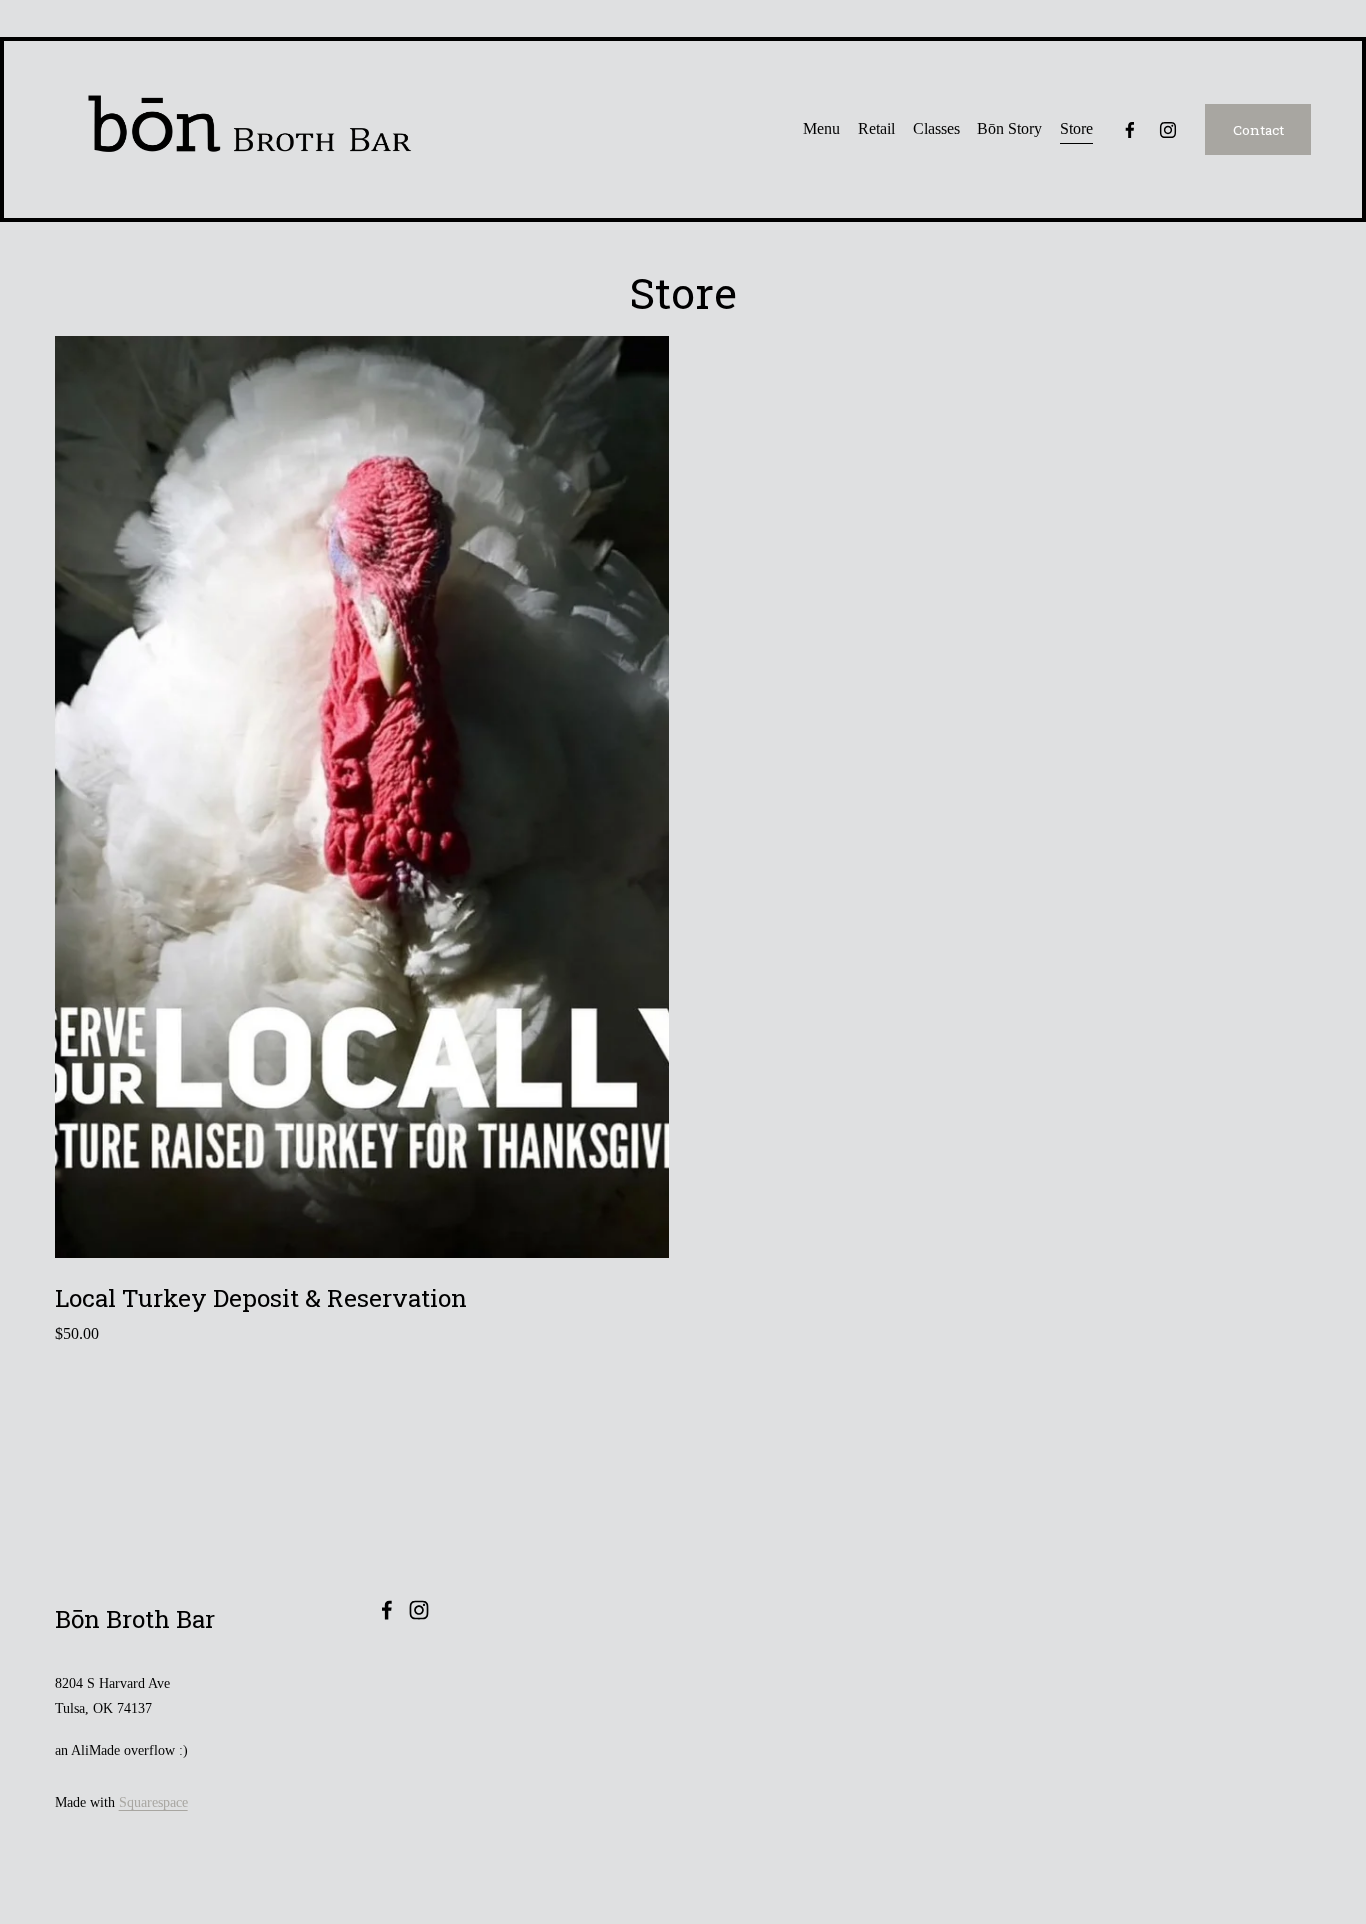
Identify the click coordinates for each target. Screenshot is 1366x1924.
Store (1076, 128)
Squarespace (153, 1802)
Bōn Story (1009, 128)
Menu (821, 128)
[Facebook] (1130, 130)
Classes (936, 128)
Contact (1258, 130)
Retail (876, 128)
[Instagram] (1168, 130)
